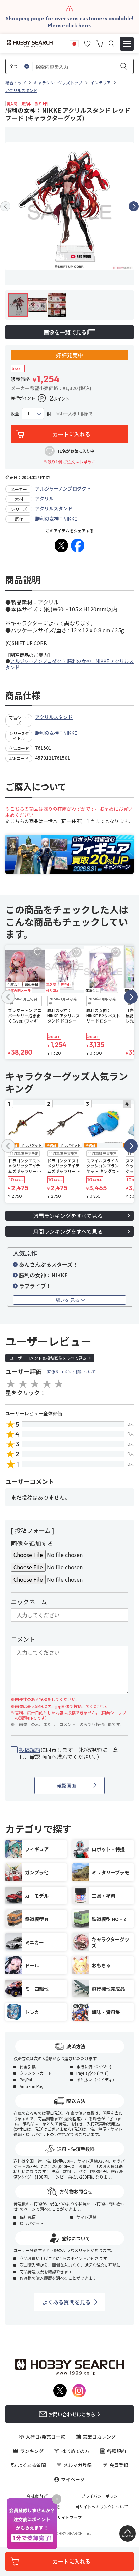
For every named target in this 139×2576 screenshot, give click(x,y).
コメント (23, 1639)
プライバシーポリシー (102, 2496)
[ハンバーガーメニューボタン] (127, 44)
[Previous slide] (5, 206)
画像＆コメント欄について (72, 1372)
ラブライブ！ (35, 1286)
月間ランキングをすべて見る (68, 1231)
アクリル (44, 498)
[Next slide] (134, 206)
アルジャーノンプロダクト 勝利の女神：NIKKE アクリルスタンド (69, 664)
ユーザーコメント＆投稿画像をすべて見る (48, 1358)
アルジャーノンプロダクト (63, 488)
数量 (15, 414)
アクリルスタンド (54, 508)
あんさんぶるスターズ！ (48, 1264)
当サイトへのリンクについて (102, 2507)
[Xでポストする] (61, 545)
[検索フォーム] (112, 44)
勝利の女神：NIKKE (56, 519)
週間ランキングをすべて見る (68, 1216)
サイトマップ (69, 2517)
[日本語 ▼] (74, 43)
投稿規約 (30, 1750)
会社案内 (35, 2496)
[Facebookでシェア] (78, 545)
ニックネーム (29, 1602)
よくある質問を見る (66, 2302)
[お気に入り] (87, 43)
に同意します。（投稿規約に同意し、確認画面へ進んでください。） (68, 1753)
